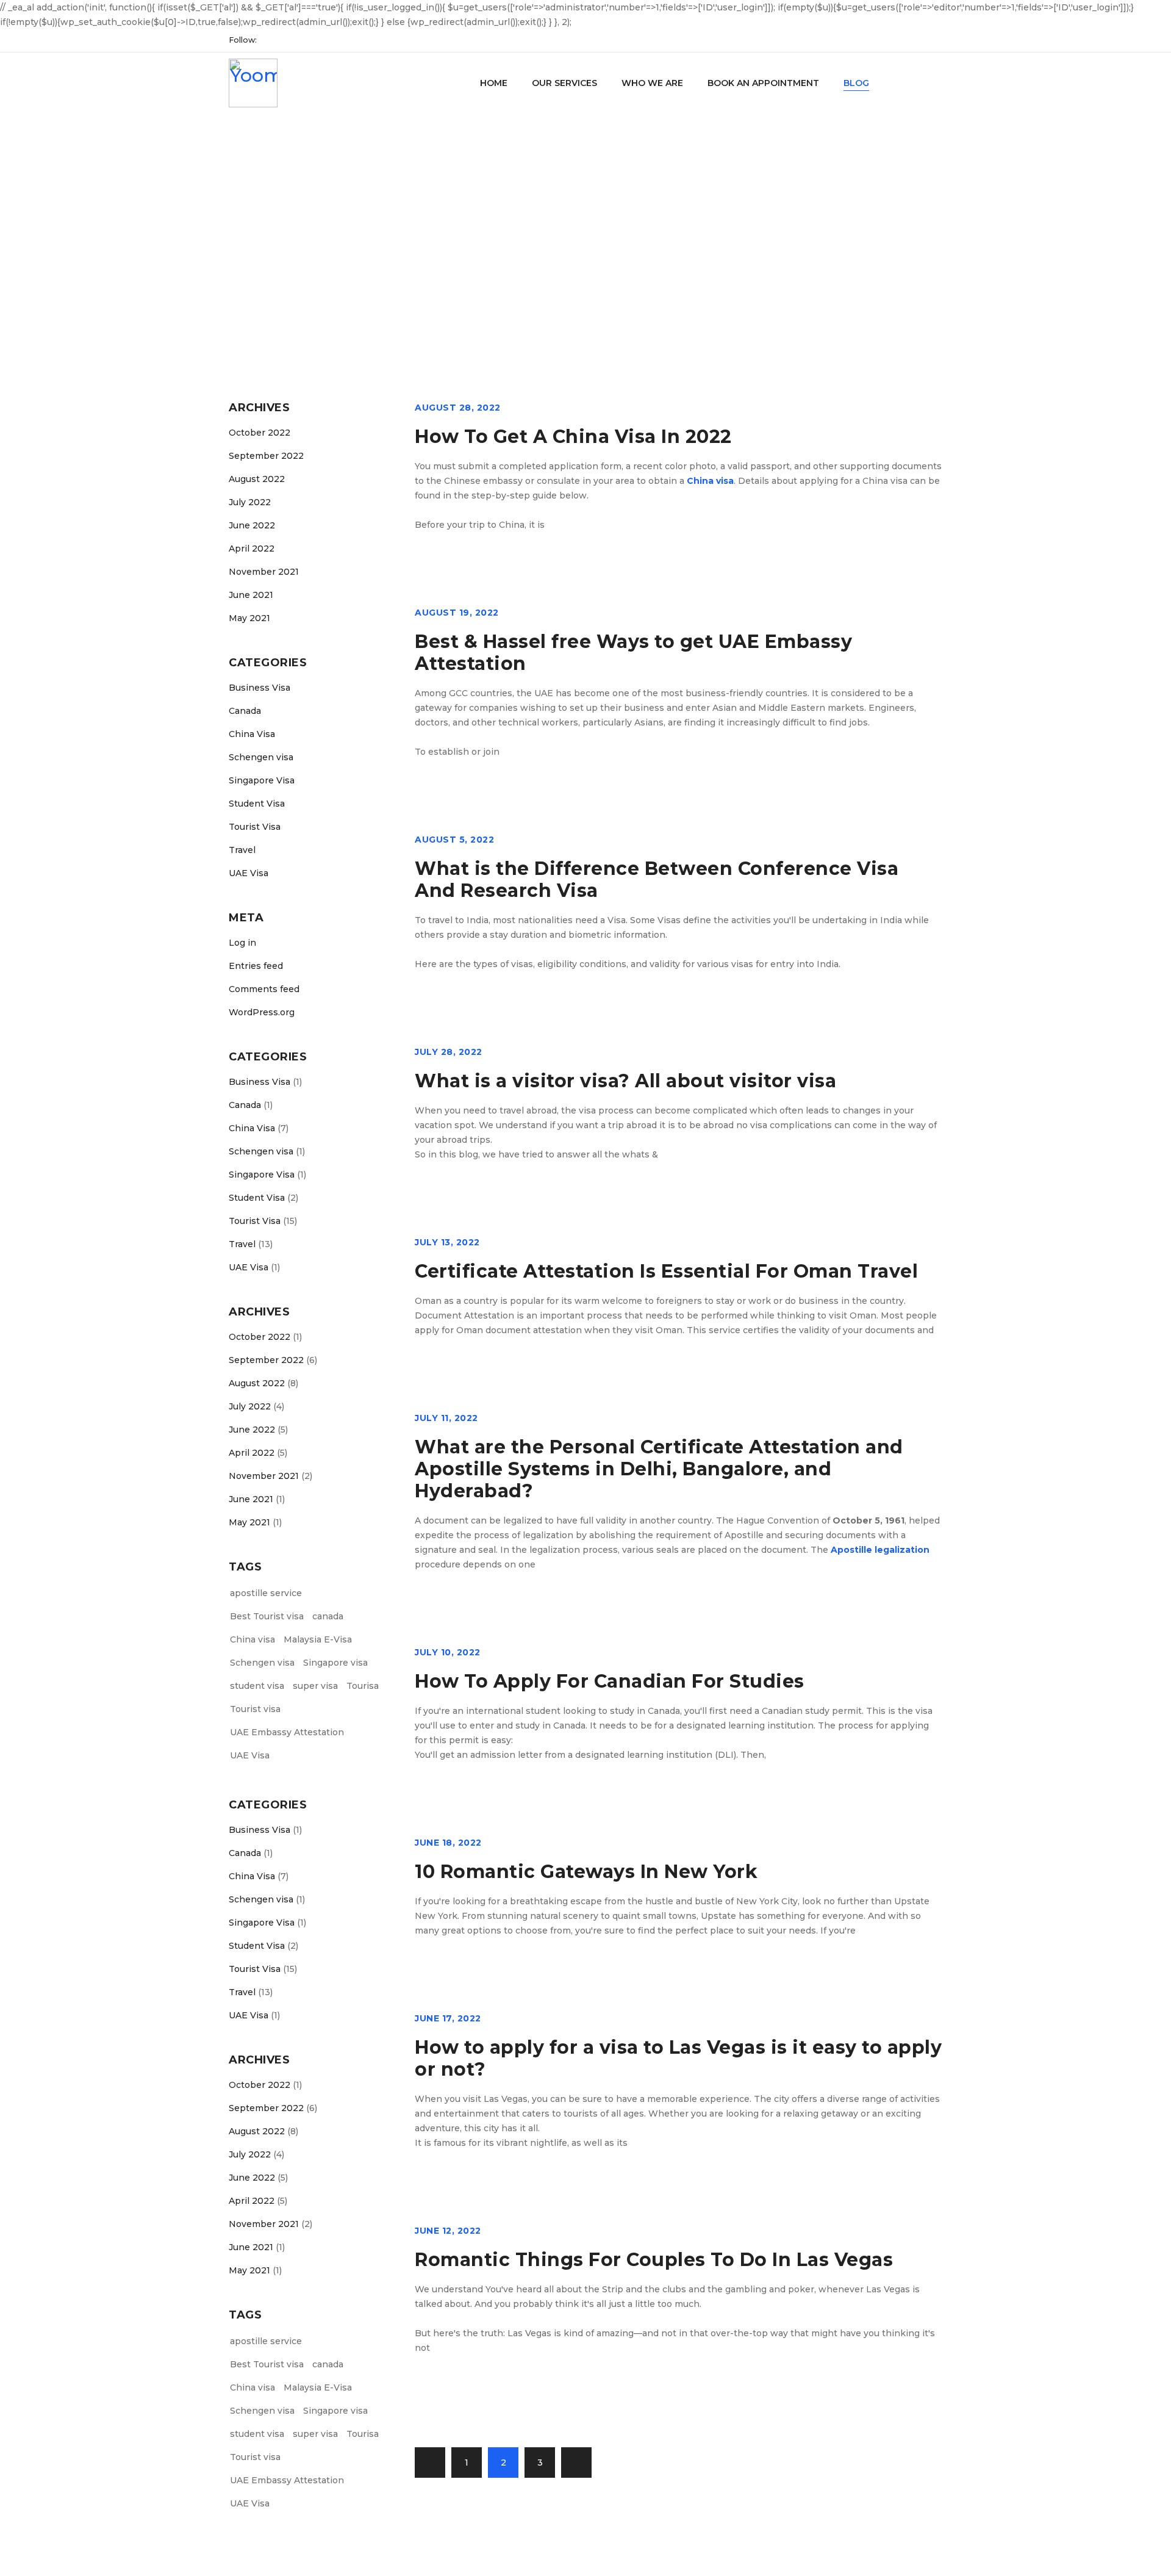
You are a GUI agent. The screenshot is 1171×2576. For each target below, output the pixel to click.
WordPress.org (262, 1012)
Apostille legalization (880, 1550)
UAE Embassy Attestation (287, 1732)
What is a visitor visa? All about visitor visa (625, 1081)
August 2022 (257, 479)
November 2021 (264, 572)
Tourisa (363, 1686)
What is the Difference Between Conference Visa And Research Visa (657, 880)
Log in (242, 943)
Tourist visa (255, 1709)
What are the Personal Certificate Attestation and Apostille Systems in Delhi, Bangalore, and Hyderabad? (659, 1469)
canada (328, 1616)
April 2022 (252, 549)
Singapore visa (335, 1663)
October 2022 (260, 433)
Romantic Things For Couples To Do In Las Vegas (654, 2260)
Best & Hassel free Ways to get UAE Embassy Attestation (633, 653)
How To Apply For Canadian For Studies (610, 1681)
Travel (242, 850)
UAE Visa (249, 873)
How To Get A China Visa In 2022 (573, 437)
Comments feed (264, 989)
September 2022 (266, 456)
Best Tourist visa (267, 1616)
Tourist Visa (255, 827)
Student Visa (257, 804)
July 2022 (250, 502)
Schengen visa (261, 757)
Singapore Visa (262, 780)
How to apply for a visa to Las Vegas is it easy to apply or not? (678, 2058)
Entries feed (256, 966)
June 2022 (252, 525)
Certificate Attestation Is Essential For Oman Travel (666, 1271)
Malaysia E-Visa (318, 1639)
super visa (315, 1686)
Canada (245, 711)
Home (480, 253)
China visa (252, 1639)
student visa (257, 1686)
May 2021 (249, 618)
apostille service (266, 1593)
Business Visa (260, 688)
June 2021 (251, 595)
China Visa (252, 734)
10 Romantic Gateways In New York (586, 1872)
